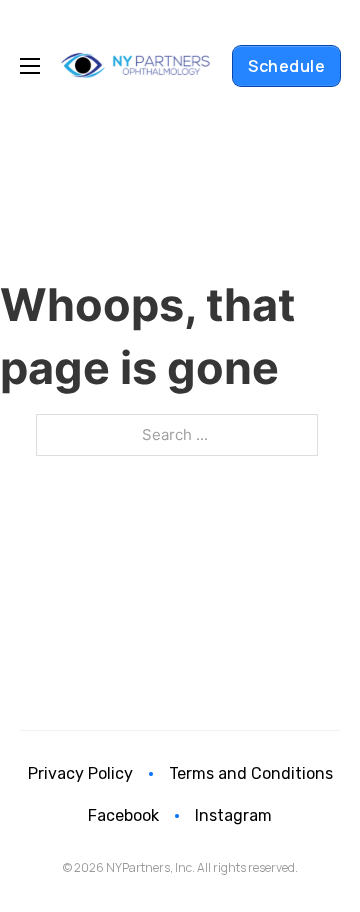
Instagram (233, 815)
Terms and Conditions (251, 773)
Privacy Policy (80, 773)
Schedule (286, 66)
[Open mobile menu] (30, 66)
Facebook (123, 815)
